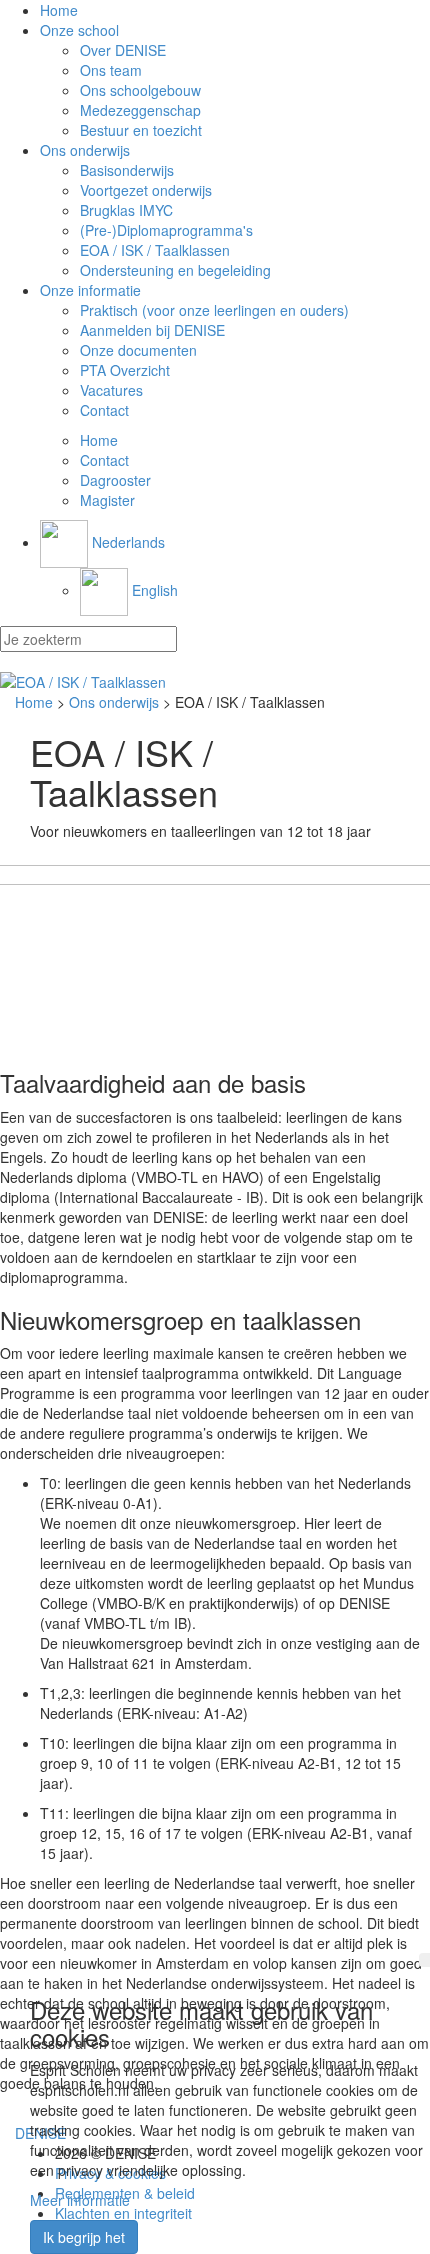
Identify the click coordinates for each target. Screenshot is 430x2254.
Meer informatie (80, 2200)
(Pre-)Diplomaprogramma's (166, 230)
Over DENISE (123, 50)
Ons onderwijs (85, 150)
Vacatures (111, 390)
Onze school (79, 30)
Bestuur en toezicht (141, 130)
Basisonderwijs (127, 170)
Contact (104, 410)
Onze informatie (90, 290)
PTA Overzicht (125, 370)
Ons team (111, 70)
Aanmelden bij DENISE (152, 330)
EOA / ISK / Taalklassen (155, 250)
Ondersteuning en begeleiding (175, 270)
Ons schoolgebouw (140, 90)
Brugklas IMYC (126, 210)
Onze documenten (138, 350)
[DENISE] (215, 682)
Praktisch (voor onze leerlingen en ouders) (214, 310)
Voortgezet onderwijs (146, 190)
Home (59, 10)
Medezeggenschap (140, 110)
